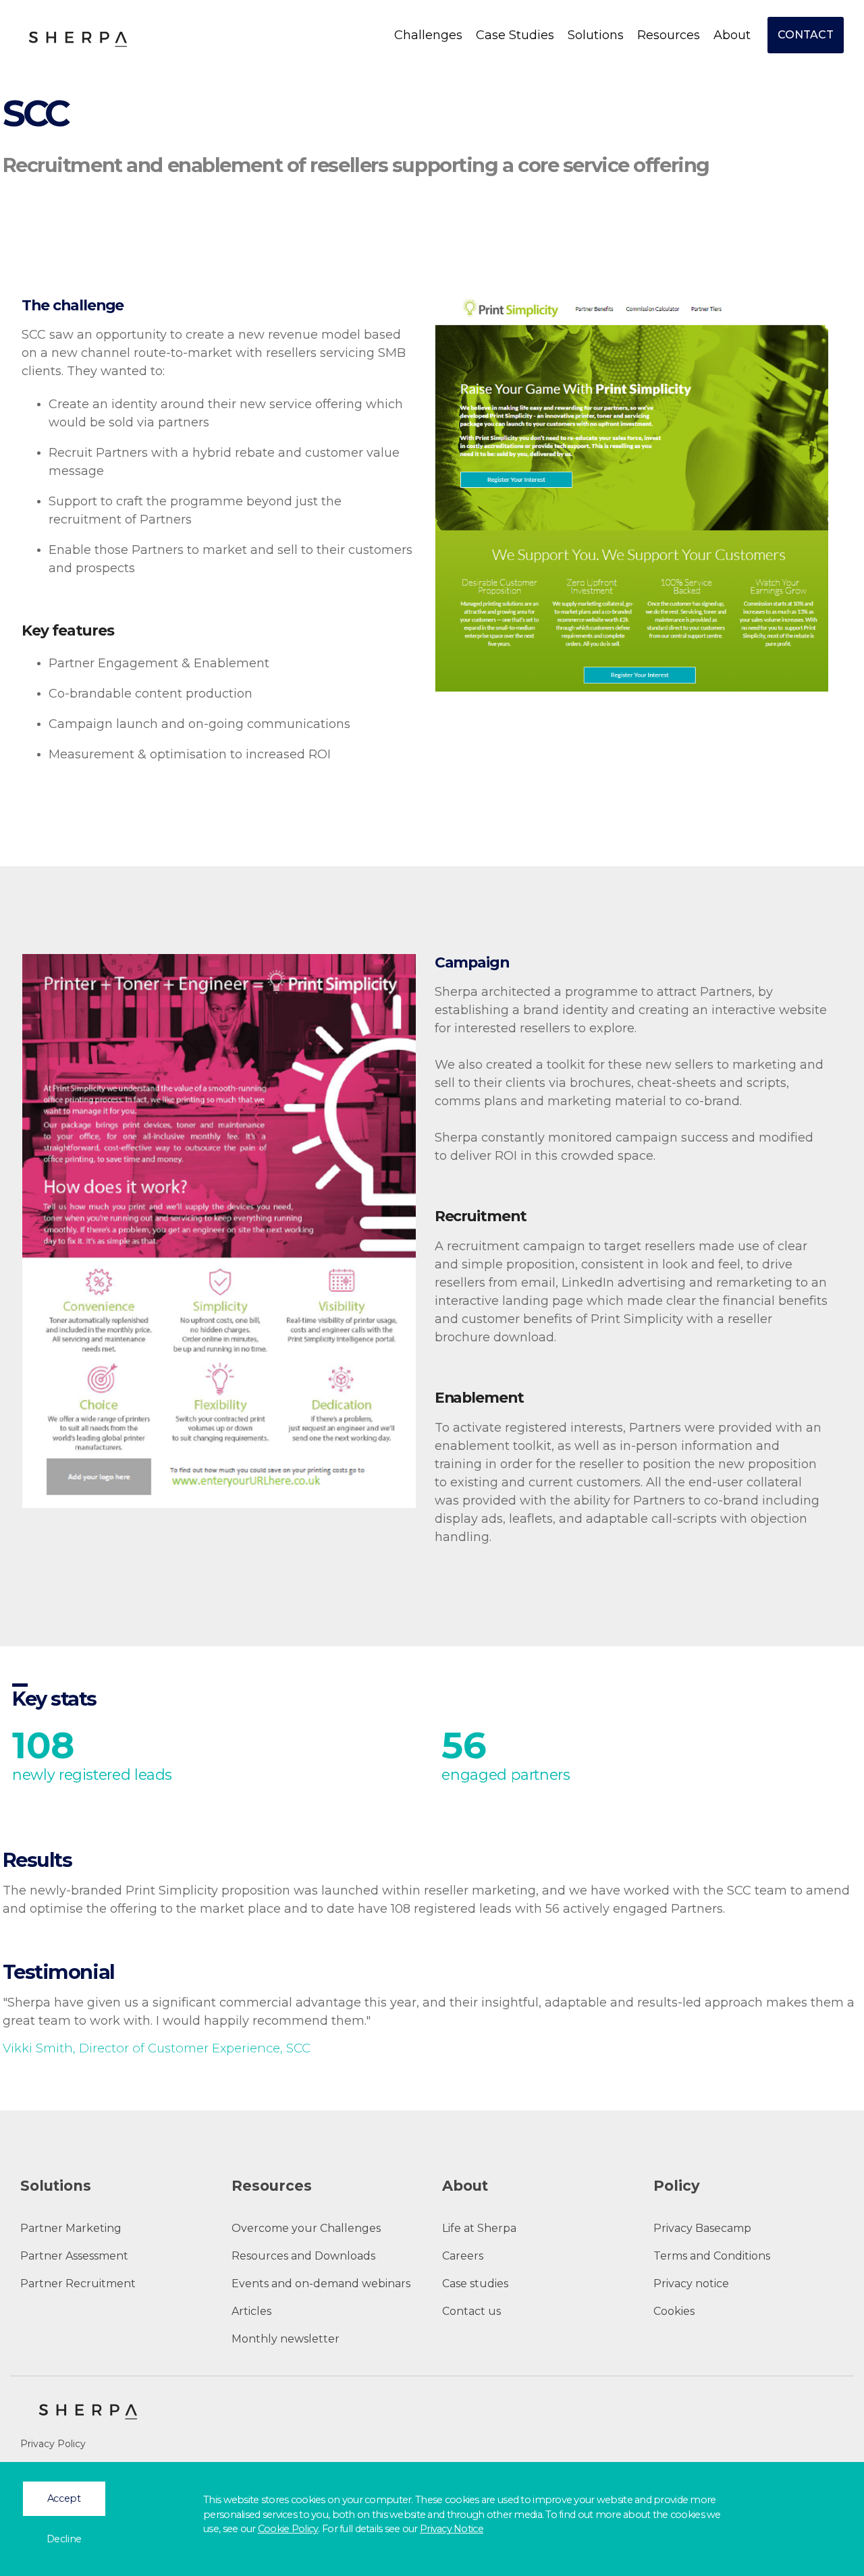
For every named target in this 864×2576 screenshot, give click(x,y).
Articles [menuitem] (251, 2311)
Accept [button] (64, 2498)
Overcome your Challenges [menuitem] (306, 2228)
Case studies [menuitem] (475, 2284)
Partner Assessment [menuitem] (74, 2256)
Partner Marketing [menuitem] (71, 2228)
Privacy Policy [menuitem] (53, 2444)
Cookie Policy (288, 2529)
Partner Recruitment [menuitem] (78, 2284)
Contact (806, 35)
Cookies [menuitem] (674, 2311)
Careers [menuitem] (463, 2256)
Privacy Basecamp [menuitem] (702, 2228)
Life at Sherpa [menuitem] (479, 2228)
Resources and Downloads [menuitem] (303, 2256)
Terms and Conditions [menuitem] (712, 2256)
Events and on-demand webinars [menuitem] (321, 2284)
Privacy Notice (452, 2529)
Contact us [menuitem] (471, 2311)
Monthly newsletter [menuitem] (286, 2339)
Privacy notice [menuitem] (691, 2284)
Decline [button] (64, 2539)
